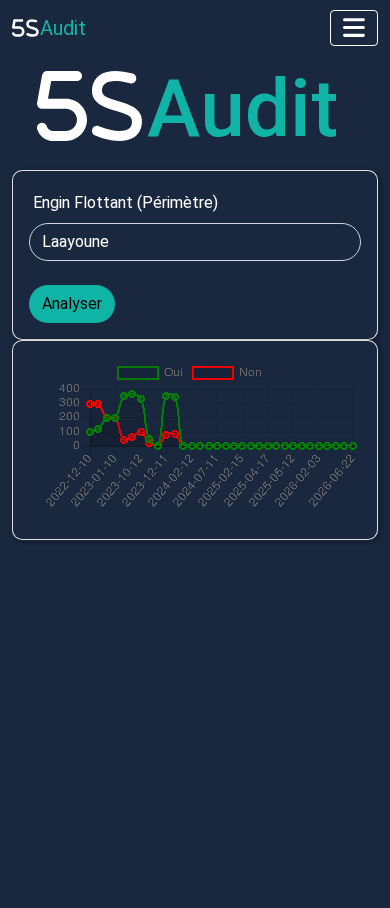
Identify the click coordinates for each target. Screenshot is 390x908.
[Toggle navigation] (354, 28)
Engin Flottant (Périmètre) (125, 202)
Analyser (72, 303)
